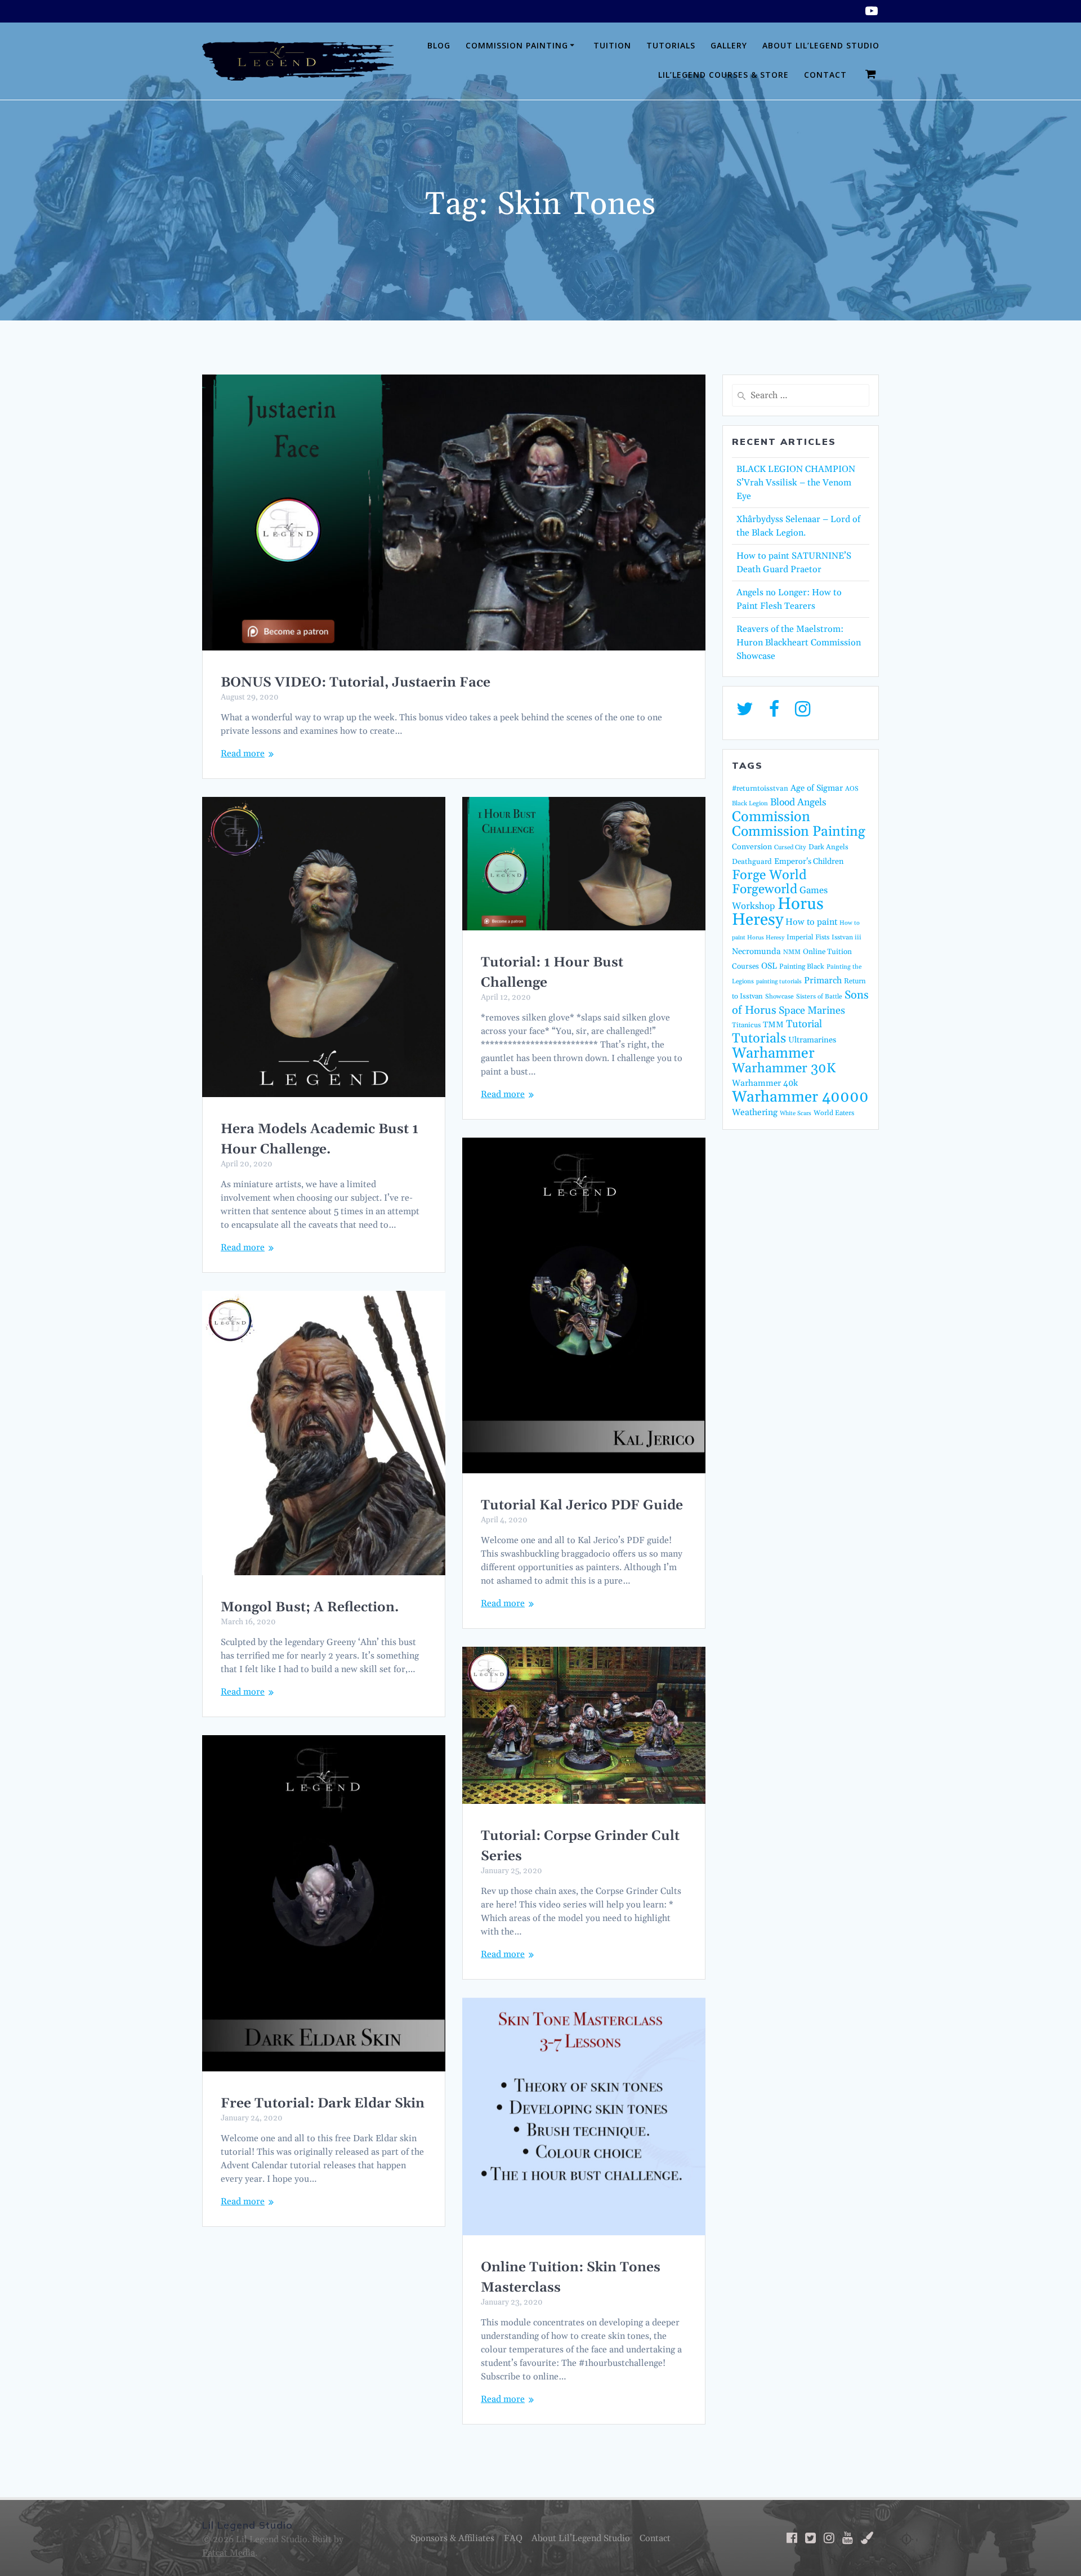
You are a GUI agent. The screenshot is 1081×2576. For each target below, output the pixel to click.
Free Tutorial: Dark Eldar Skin (323, 2103)
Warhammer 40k (765, 1083)
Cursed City (790, 848)
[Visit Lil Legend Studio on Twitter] (745, 712)
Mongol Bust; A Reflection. (310, 1607)
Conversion (752, 847)
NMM (792, 952)
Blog (439, 45)
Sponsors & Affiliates (452, 2538)
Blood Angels (798, 803)
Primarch (823, 981)
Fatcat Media (229, 2553)
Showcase (780, 997)
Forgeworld (765, 890)
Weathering (755, 1113)
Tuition (612, 45)
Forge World (769, 875)
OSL (769, 966)
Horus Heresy (778, 912)
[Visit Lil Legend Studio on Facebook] (774, 712)
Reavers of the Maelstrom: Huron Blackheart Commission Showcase (799, 643)
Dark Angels (828, 847)
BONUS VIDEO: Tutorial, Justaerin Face (356, 683)
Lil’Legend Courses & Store (723, 75)
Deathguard (752, 862)
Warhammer (773, 1053)
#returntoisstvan (760, 788)
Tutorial (804, 1024)
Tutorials (671, 45)
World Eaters (834, 1113)
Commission (771, 817)
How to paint (811, 922)
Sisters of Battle (819, 997)
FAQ (513, 2538)
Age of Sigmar (817, 788)
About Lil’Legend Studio (821, 45)
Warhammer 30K (784, 1068)
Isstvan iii (847, 937)
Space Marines (812, 1011)
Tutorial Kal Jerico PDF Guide (582, 1505)
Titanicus (746, 1025)
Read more (243, 754)
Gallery (729, 45)
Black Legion (750, 804)
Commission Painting (517, 45)
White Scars (796, 1113)
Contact (825, 75)
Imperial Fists (808, 937)
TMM (773, 1025)
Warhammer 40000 (800, 1097)
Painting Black (802, 966)
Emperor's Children (809, 862)
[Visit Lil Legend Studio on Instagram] (803, 712)
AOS (852, 789)
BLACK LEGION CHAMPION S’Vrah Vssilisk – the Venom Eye (796, 483)
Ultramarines (812, 1040)
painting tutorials (779, 982)
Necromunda (756, 951)
